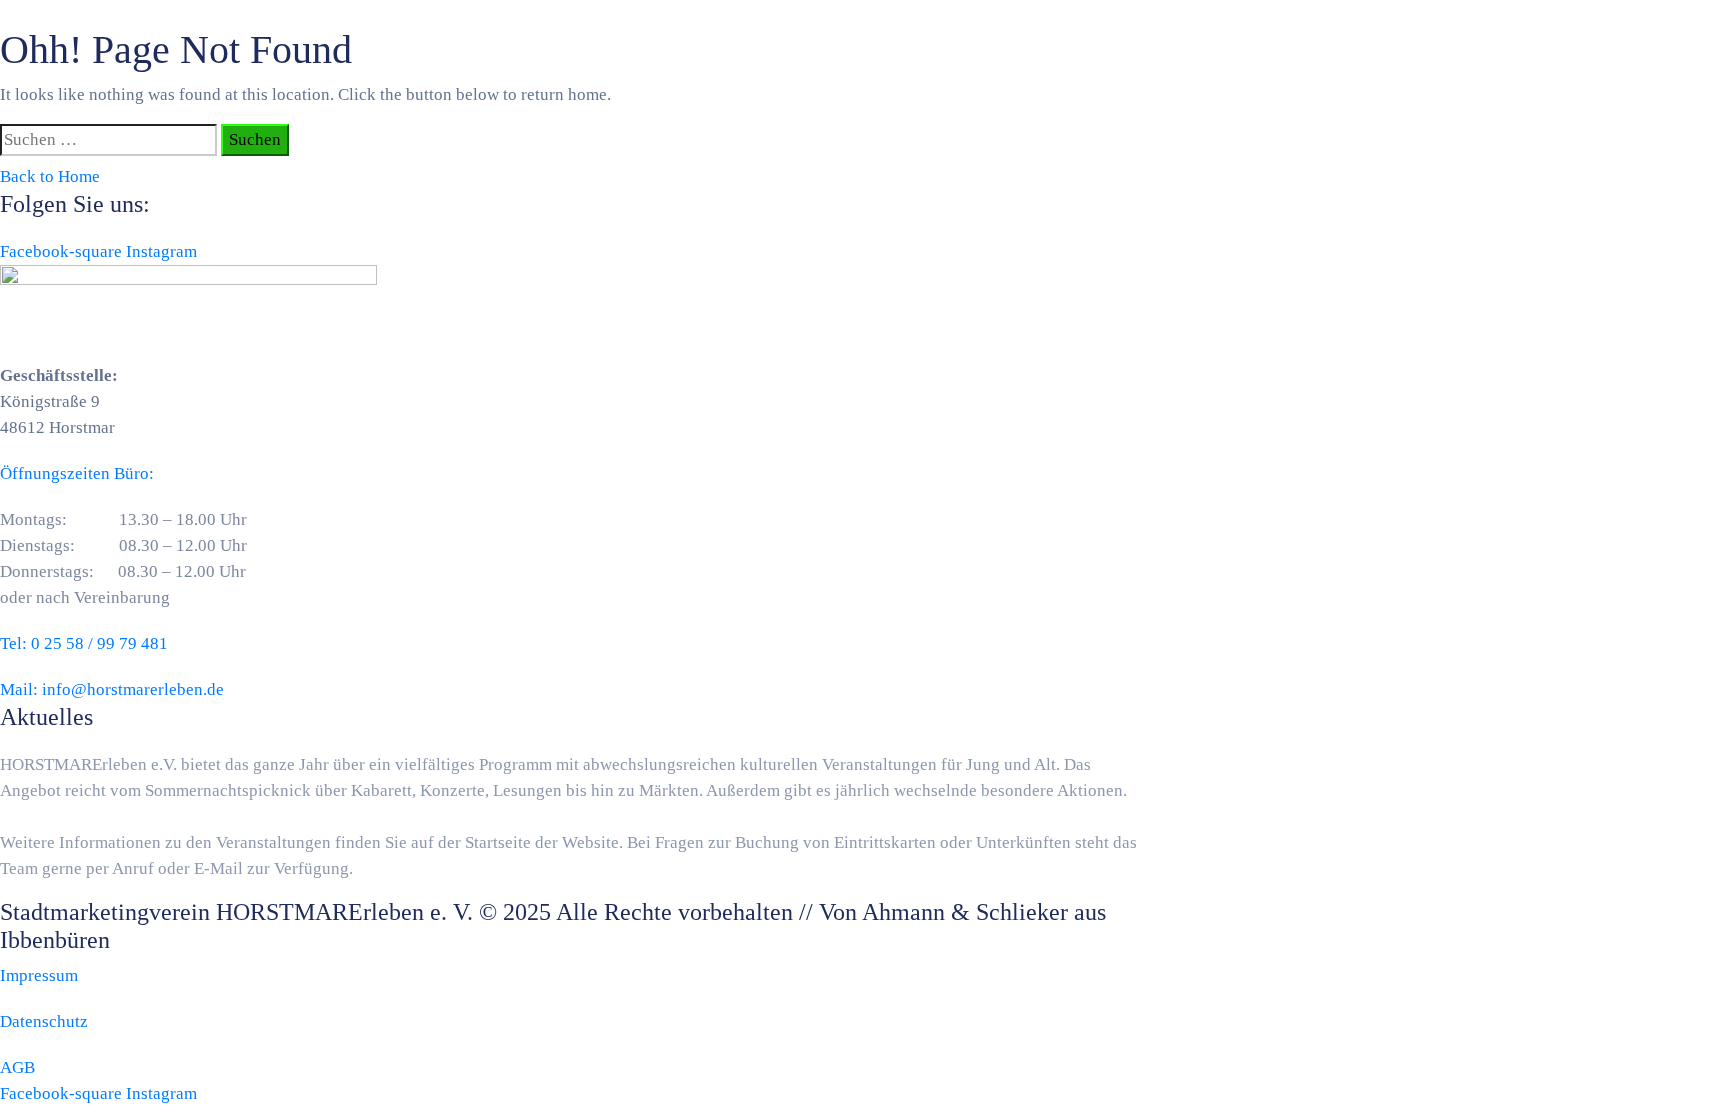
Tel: (84, 643)
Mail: (112, 689)
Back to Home (50, 176)
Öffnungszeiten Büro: (77, 473)
